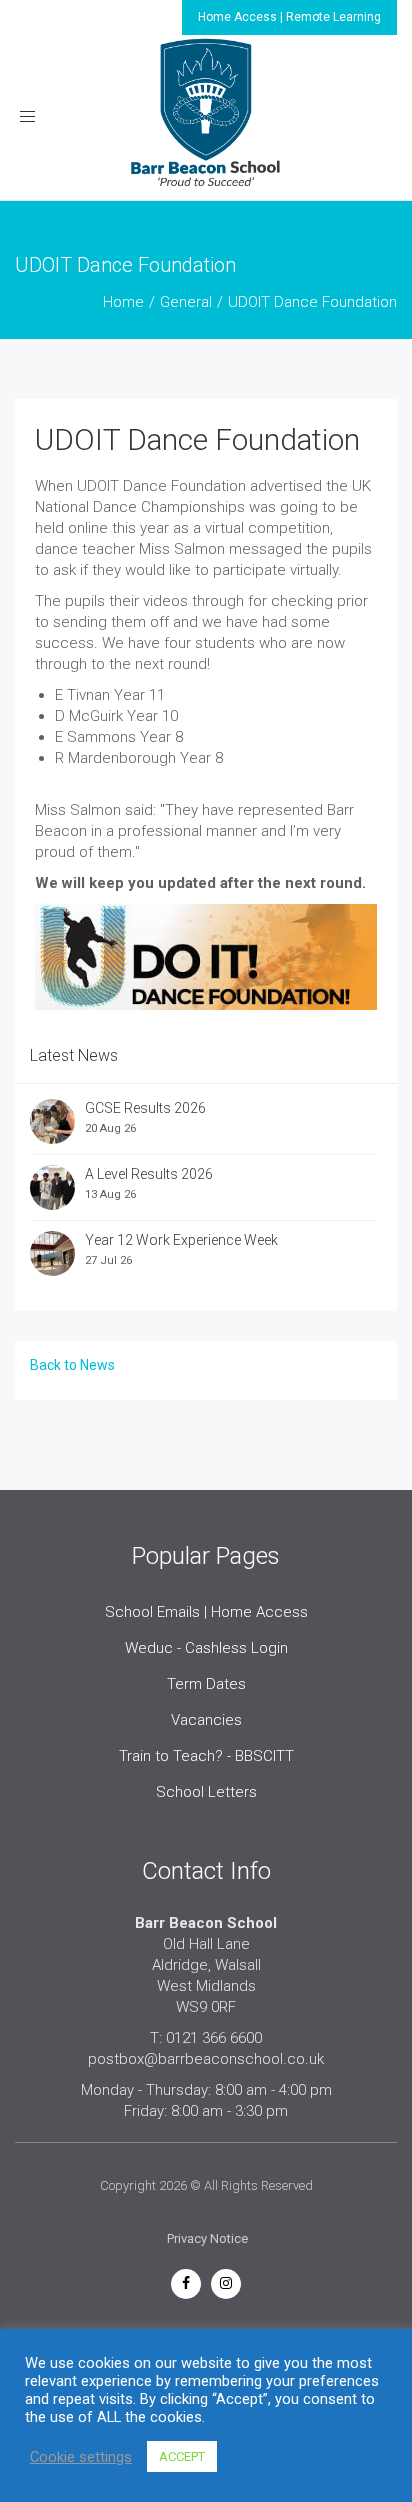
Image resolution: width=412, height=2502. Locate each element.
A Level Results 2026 (149, 1174)
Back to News (72, 1365)
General (186, 302)
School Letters (206, 1792)
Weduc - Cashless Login (206, 1648)
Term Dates (206, 1684)
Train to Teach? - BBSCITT (206, 1756)
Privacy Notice (207, 2238)
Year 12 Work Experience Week (181, 1240)
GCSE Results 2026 (145, 1108)
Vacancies (206, 1720)
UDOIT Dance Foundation (197, 439)
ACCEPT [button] (182, 2456)
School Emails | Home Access (206, 1612)
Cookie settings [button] (81, 2457)
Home (123, 302)
